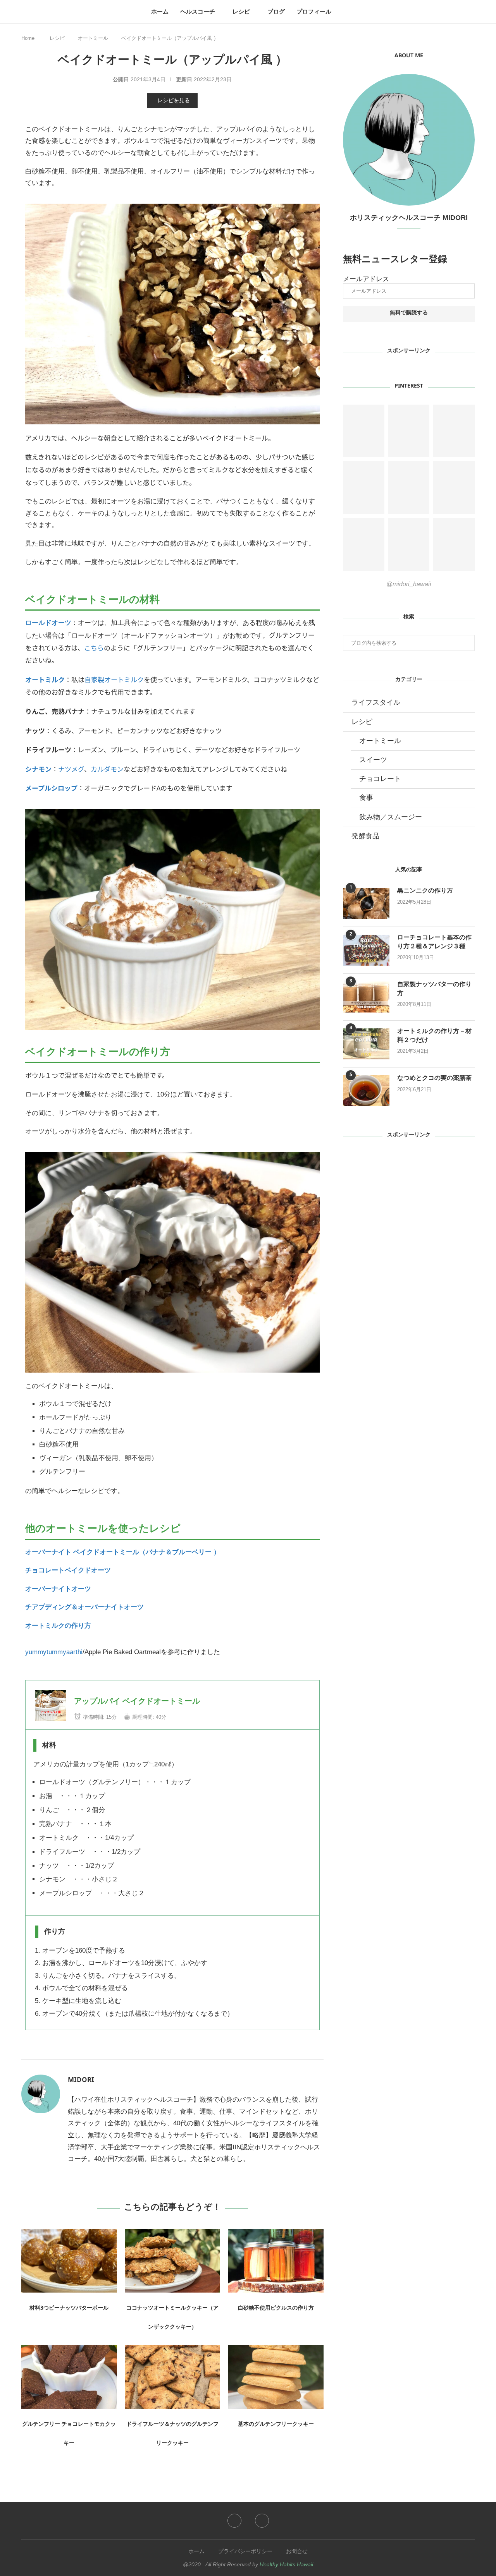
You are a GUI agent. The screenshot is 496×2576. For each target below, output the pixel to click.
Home (28, 38)
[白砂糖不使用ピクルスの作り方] (276, 2261)
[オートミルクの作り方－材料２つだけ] (366, 1044)
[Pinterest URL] (364, 431)
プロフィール (314, 11)
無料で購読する (409, 314)
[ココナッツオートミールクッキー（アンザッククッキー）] (173, 2261)
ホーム (160, 11)
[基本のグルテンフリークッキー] (276, 2377)
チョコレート (380, 779)
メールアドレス (366, 279)
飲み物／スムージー (391, 817)
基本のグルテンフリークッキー (276, 2425)
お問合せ (297, 2551)
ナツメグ (71, 769)
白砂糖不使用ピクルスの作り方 (276, 2309)
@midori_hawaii (409, 584)
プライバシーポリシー (245, 2551)
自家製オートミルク (114, 679)
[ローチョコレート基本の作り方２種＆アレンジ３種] (366, 950)
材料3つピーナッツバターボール (69, 2309)
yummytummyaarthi (54, 1652)
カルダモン (107, 769)
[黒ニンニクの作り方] (366, 903)
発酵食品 (365, 836)
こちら (94, 648)
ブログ (276, 11)
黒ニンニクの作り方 (425, 892)
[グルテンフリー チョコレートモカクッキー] (69, 2377)
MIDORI (81, 2081)
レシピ (241, 11)
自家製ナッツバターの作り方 (434, 990)
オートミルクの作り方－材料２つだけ (434, 1037)
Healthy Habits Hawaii (286, 2564)
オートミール (93, 38)
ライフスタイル (376, 702)
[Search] (341, 12)
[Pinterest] (234, 2521)
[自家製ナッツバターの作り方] (366, 997)
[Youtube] (262, 2521)
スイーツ (373, 760)
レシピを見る (174, 100)
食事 (366, 798)
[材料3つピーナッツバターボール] (69, 2261)
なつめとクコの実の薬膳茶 (434, 1079)
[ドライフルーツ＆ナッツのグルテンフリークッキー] (173, 2377)
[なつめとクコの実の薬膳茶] (366, 1091)
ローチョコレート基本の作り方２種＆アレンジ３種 (434, 943)
